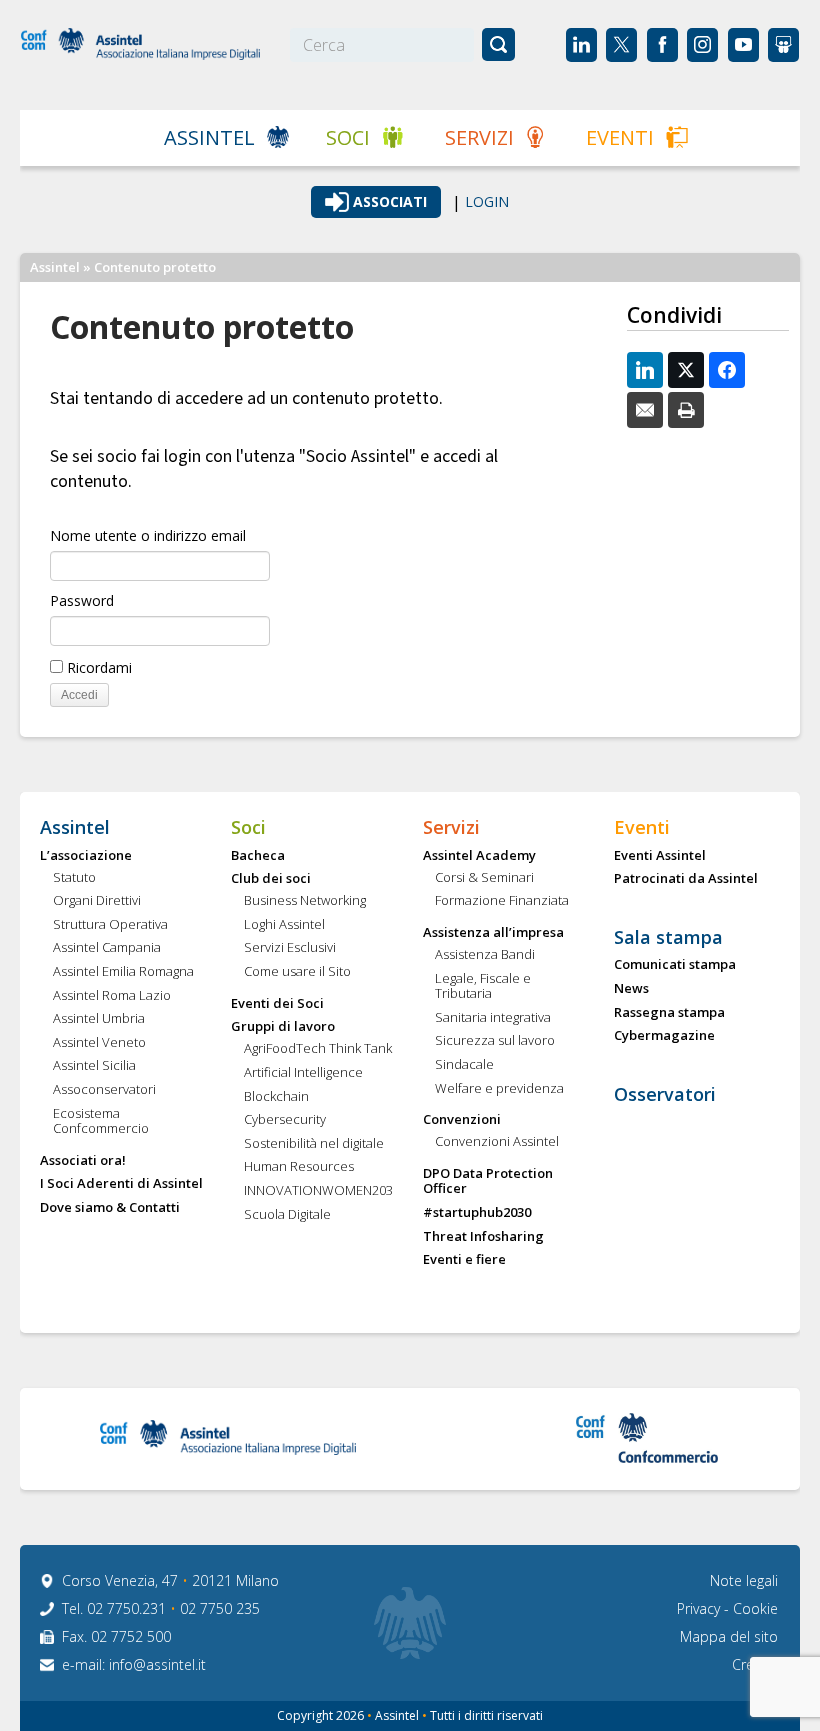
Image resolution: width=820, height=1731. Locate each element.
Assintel (209, 137)
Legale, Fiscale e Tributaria (483, 986)
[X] (686, 370)
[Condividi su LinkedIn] (645, 370)
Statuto (74, 878)
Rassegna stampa (669, 1013)
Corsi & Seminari (484, 878)
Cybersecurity (285, 1120)
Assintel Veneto (99, 1043)
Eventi (620, 137)
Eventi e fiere (464, 1260)
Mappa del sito (729, 1636)
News (631, 989)
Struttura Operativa (110, 925)
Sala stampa (668, 938)
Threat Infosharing (483, 1237)
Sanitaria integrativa (493, 1018)
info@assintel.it (157, 1664)
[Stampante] (686, 410)
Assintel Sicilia (94, 1066)
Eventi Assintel (660, 856)
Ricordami (97, 667)
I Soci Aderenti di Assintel (121, 1184)
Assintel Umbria (99, 1019)
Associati (390, 201)
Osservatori (665, 1095)
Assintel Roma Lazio (112, 996)
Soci (348, 137)
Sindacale (464, 1065)
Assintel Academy (479, 856)
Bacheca (258, 856)
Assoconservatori (104, 1090)
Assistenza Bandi (485, 955)
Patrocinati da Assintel (686, 879)
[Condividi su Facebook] (727, 370)
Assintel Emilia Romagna (123, 972)
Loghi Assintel (284, 925)
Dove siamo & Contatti (110, 1208)
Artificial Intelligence (303, 1073)
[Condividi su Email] (645, 410)
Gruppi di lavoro (283, 1027)
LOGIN (487, 202)
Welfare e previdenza (499, 1089)
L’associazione (86, 856)
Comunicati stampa (675, 965)
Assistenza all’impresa (493, 933)
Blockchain (276, 1097)
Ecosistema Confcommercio (101, 1121)
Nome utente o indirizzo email (148, 535)
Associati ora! (83, 1161)
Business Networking (305, 901)
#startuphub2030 (477, 1213)
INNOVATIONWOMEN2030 (319, 1191)
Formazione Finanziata (502, 901)
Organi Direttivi (97, 901)
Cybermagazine (664, 1036)
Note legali (744, 1580)
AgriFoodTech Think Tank (318, 1049)
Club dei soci (271, 879)
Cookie (755, 1608)
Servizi (479, 137)
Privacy (700, 1608)
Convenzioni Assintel (497, 1142)
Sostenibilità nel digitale (314, 1144)
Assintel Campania (107, 948)
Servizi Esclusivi (290, 948)
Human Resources (299, 1167)
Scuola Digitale (287, 1215)
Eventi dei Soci (277, 1004)
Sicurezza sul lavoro (495, 1041)
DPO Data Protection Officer (488, 1181)
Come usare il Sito (297, 972)
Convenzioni (462, 1120)
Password (82, 600)
